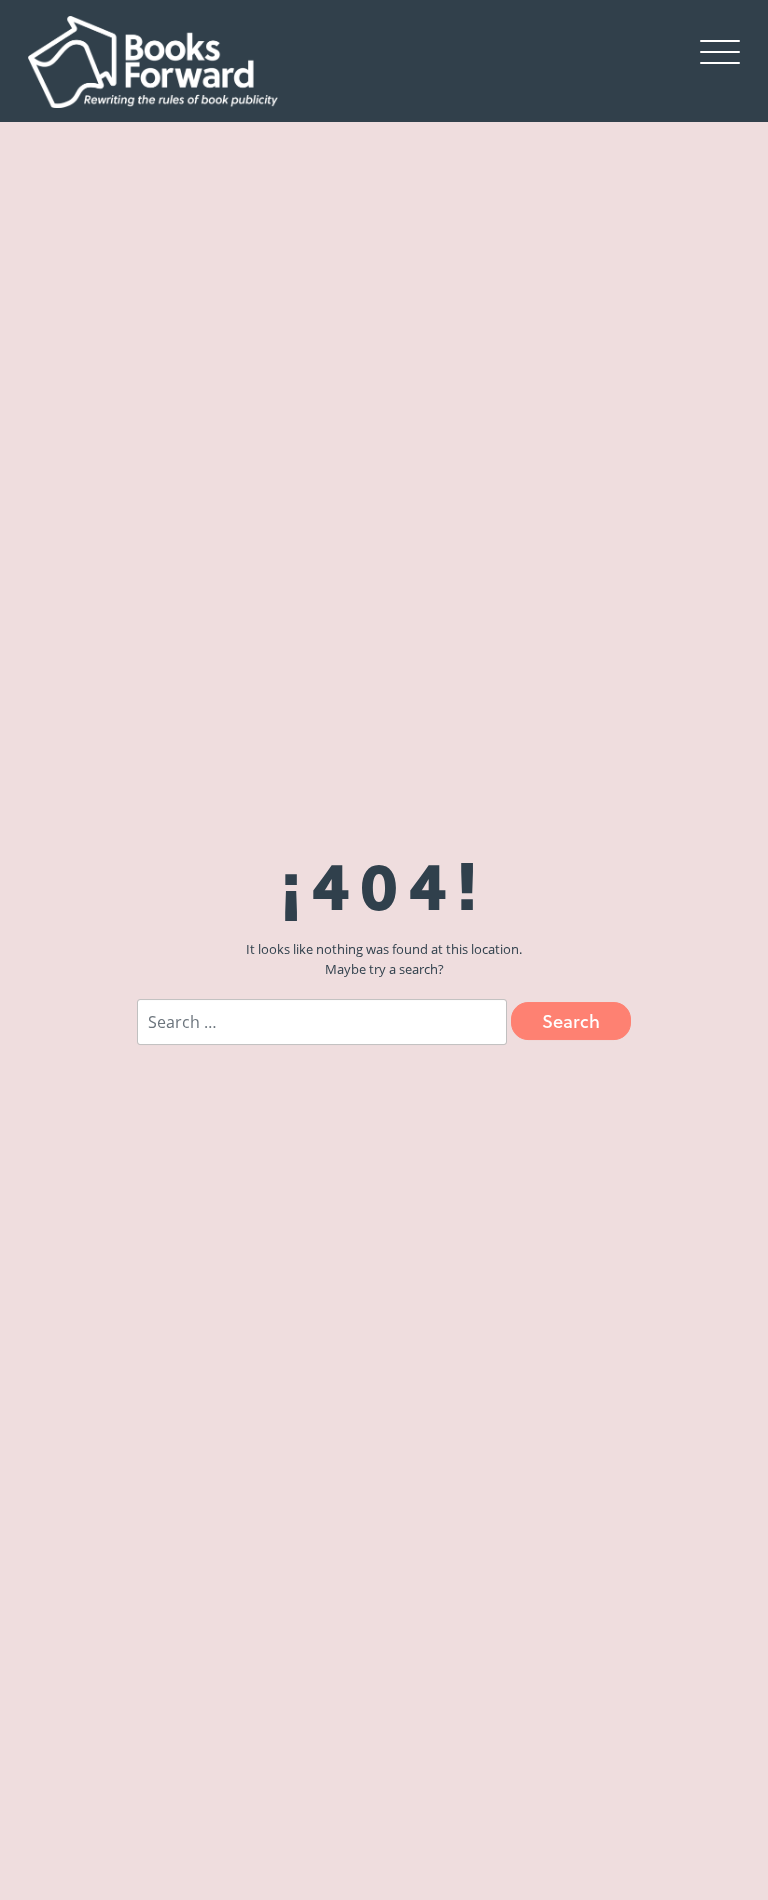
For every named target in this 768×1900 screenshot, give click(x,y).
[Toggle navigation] (720, 51)
